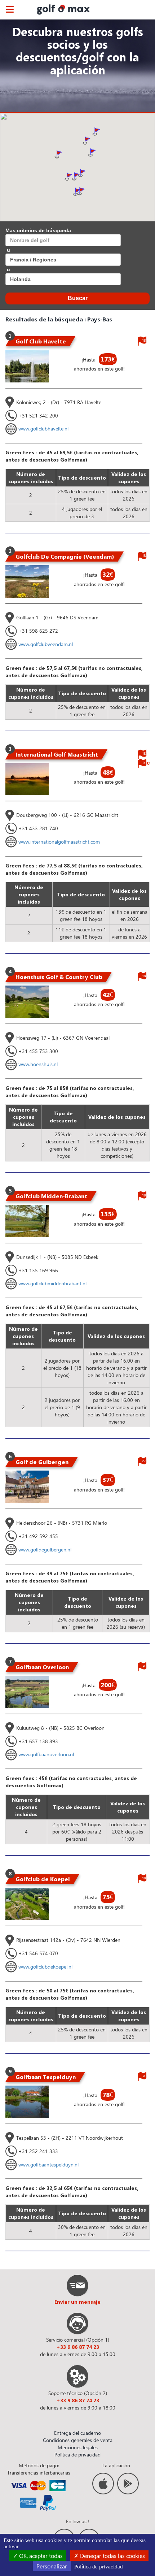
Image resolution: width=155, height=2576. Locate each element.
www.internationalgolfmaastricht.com (59, 842)
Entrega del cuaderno (77, 2433)
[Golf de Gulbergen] (27, 1487)
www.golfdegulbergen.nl (45, 1549)
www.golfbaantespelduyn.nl (48, 2164)
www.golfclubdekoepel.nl (45, 1967)
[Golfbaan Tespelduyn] (27, 2102)
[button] (87, 140)
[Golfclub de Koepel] (27, 1904)
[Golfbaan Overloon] (27, 1692)
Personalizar (52, 2566)
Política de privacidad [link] (99, 2567)
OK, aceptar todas (40, 2556)
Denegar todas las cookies (112, 2556)
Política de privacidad (77, 2454)
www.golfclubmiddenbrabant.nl (52, 1283)
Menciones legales (78, 2447)
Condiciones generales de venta (78, 2440)
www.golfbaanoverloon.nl (46, 1754)
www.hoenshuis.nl (38, 1064)
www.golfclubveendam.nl (46, 644)
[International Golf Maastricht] (27, 779)
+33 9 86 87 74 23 (78, 2347)
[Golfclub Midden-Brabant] (27, 1221)
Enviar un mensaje (77, 2302)
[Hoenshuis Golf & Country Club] (27, 1002)
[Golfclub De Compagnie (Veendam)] (27, 581)
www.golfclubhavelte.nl (43, 428)
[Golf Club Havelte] (27, 366)
